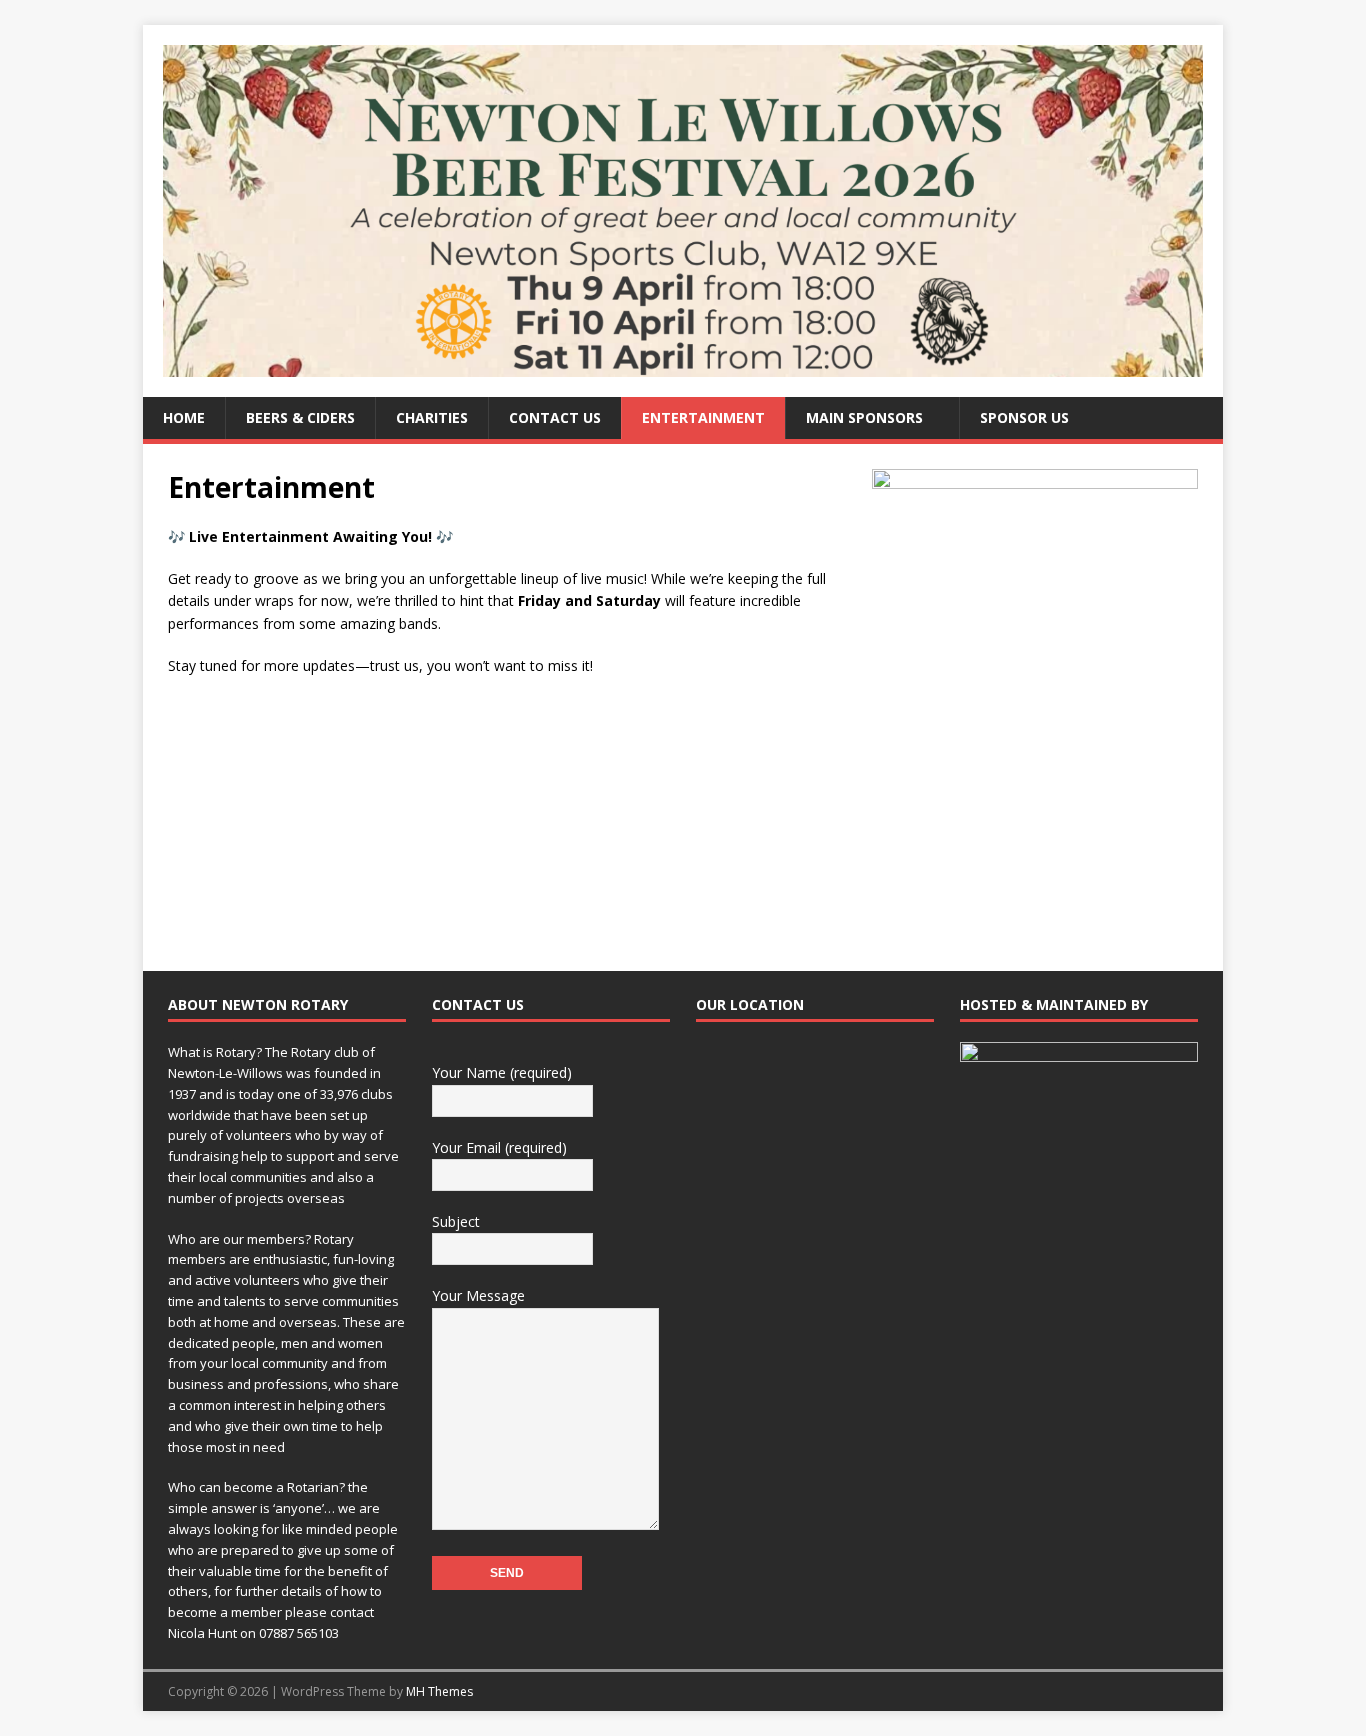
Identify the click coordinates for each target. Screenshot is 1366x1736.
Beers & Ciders (300, 417)
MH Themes (439, 1691)
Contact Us (555, 417)
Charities (432, 417)
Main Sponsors (864, 417)
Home (184, 417)
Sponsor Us (1024, 417)
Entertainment (703, 417)
